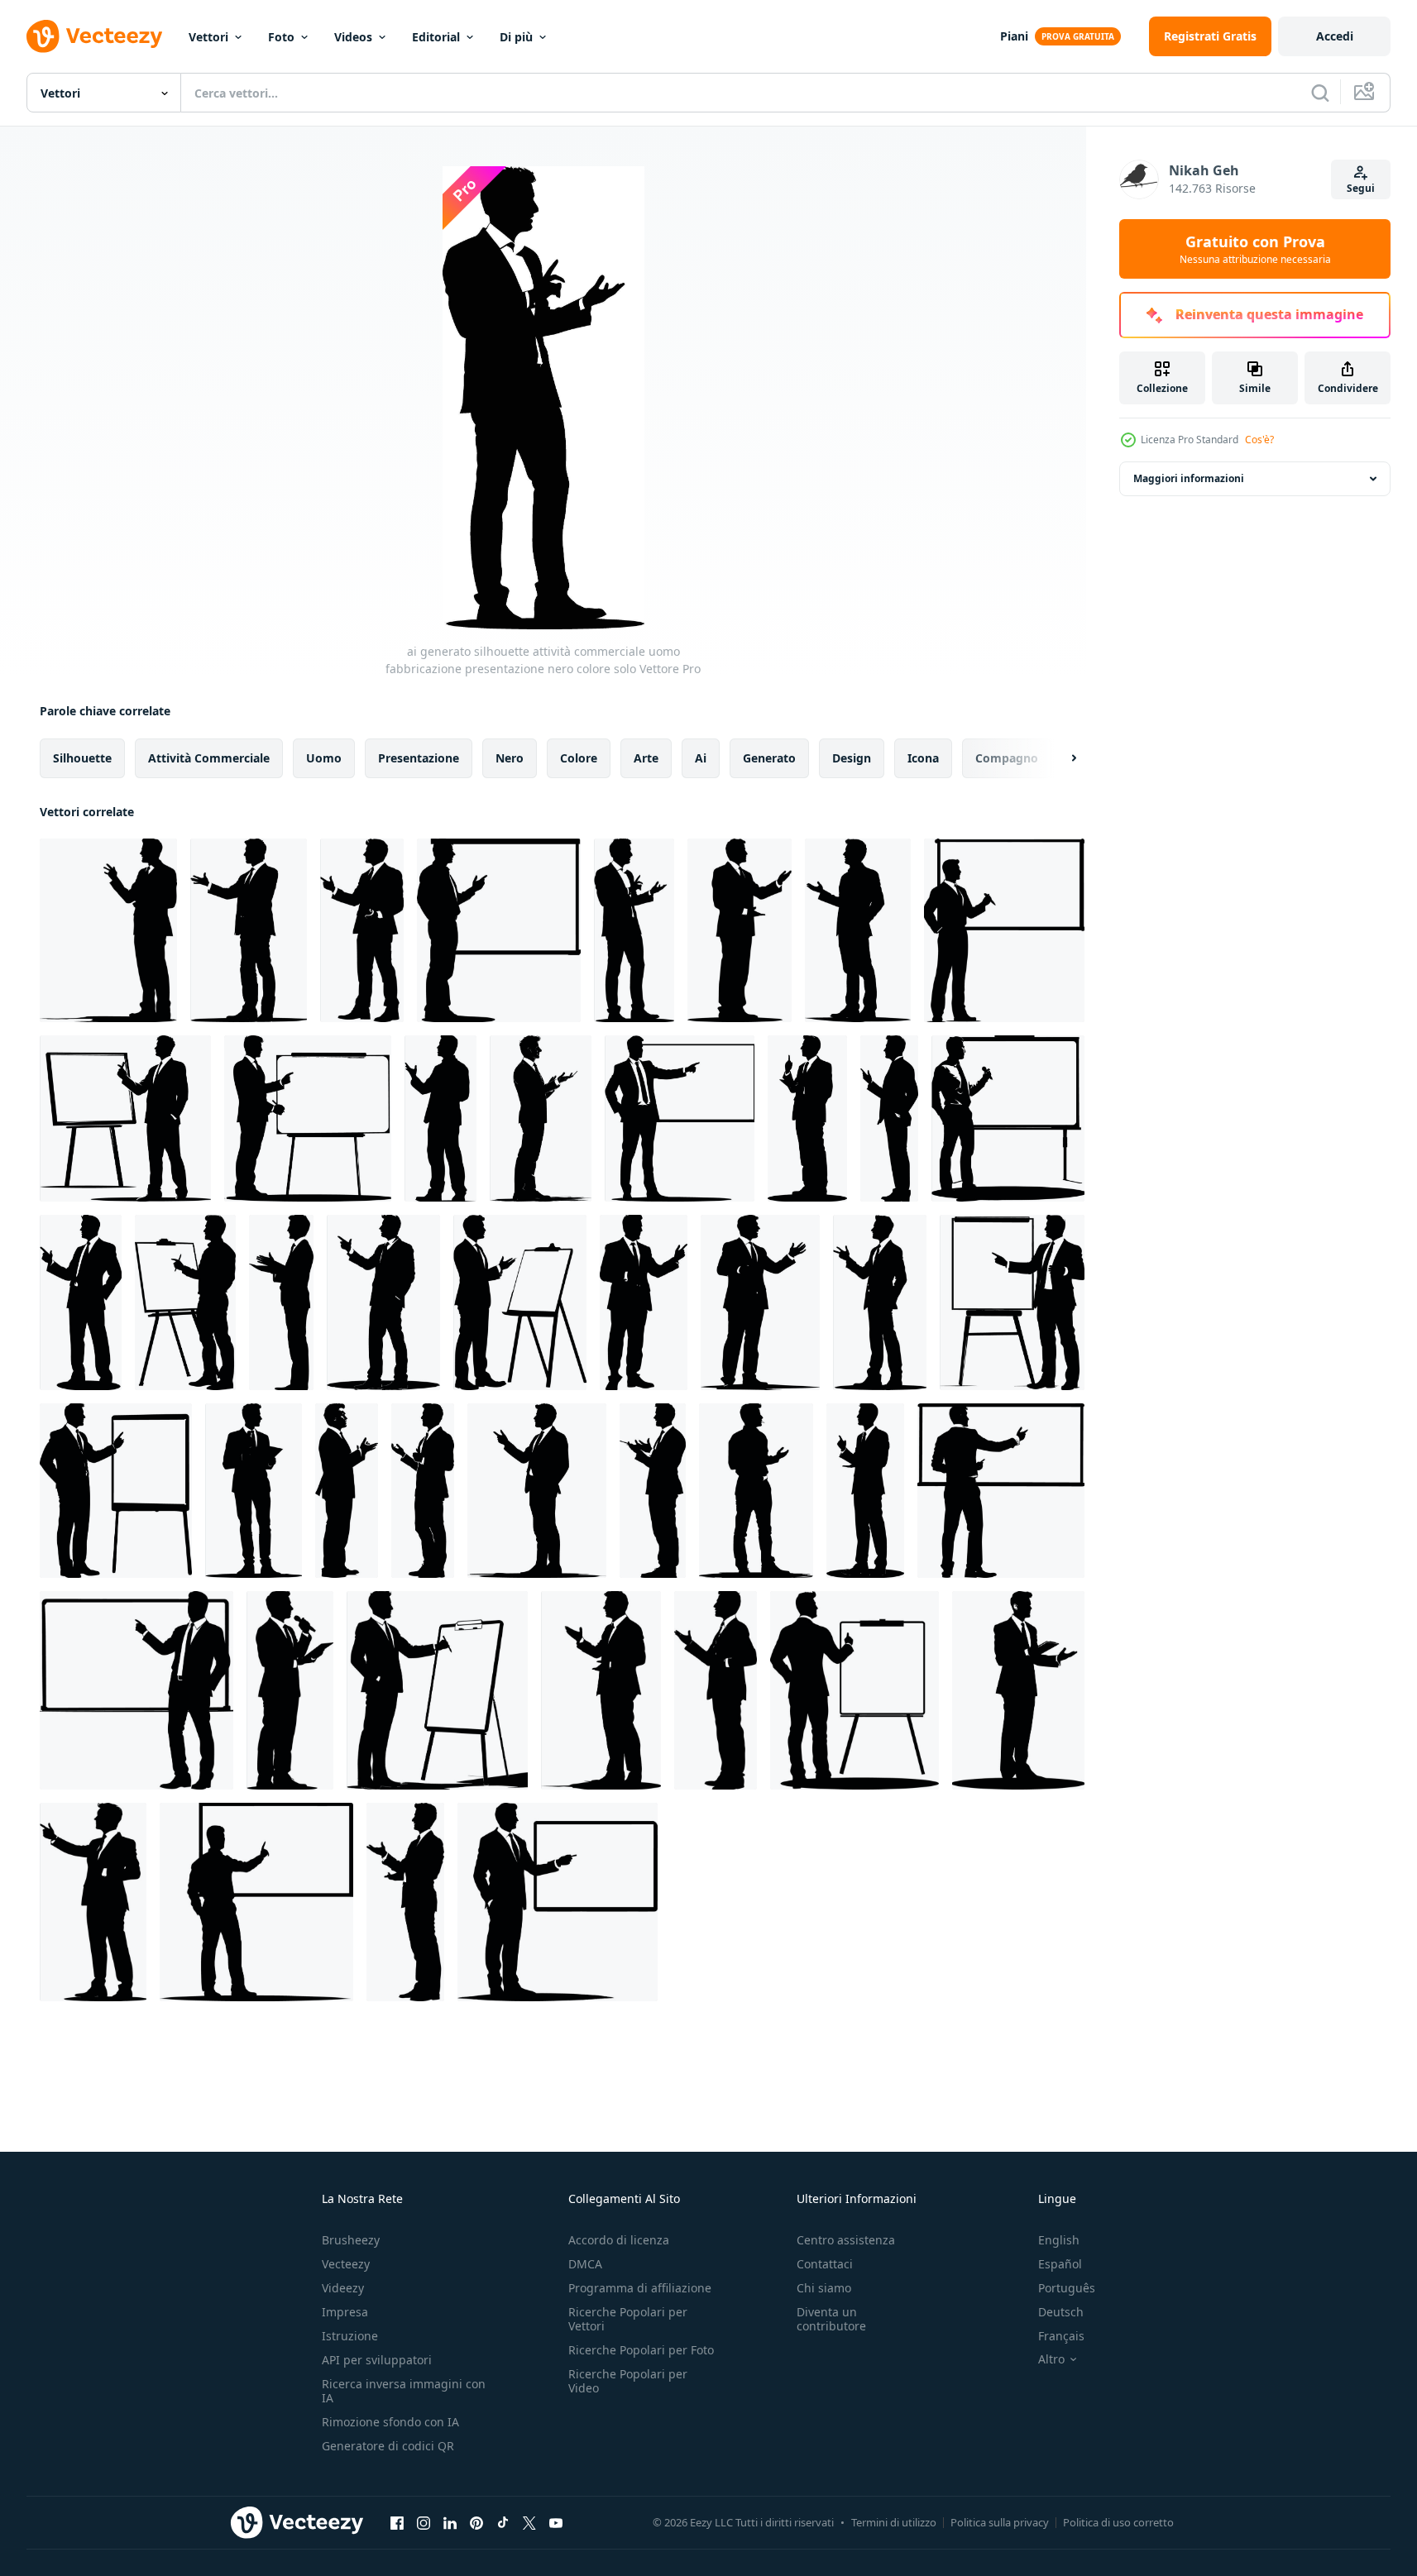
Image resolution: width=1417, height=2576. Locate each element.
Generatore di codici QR (388, 2446)
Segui (1361, 188)
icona (923, 758)
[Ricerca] (1320, 93)
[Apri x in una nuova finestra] (529, 2522)
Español (1060, 2264)
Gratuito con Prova (1255, 249)
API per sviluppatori (377, 2360)
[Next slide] (1060, 758)
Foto (281, 37)
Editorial (436, 37)
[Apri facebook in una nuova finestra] (397, 2522)
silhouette (82, 758)
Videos (353, 37)
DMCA (585, 2264)
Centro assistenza (846, 2240)
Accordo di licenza (619, 2240)
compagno (1007, 758)
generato (769, 758)
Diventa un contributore (831, 2319)
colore (579, 758)
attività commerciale (209, 758)
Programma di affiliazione (640, 2288)
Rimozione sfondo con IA (390, 2422)
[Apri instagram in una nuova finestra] (424, 2522)
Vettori (208, 37)
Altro (1051, 2359)
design (852, 758)
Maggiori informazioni (1189, 478)
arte (646, 758)
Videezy (343, 2288)
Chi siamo (824, 2288)
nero (510, 758)
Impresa (345, 2312)
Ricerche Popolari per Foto (641, 2350)
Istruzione (350, 2336)
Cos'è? (1259, 440)
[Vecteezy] (94, 36)
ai (701, 758)
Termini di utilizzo (894, 2522)
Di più (516, 37)
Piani (1014, 36)
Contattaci (825, 2264)
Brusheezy (351, 2240)
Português (1067, 2288)
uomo (324, 758)
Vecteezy (346, 2264)
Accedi (1335, 36)
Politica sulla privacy (1000, 2522)
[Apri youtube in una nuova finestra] (556, 2522)
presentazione (419, 758)
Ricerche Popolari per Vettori (628, 2319)
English (1059, 2240)
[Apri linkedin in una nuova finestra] (450, 2522)
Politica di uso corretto (1118, 2522)
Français (1061, 2336)
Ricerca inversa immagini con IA (404, 2391)
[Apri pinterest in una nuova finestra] (476, 2522)
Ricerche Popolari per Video (628, 2381)
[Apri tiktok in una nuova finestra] (503, 2522)
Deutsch (1061, 2312)
